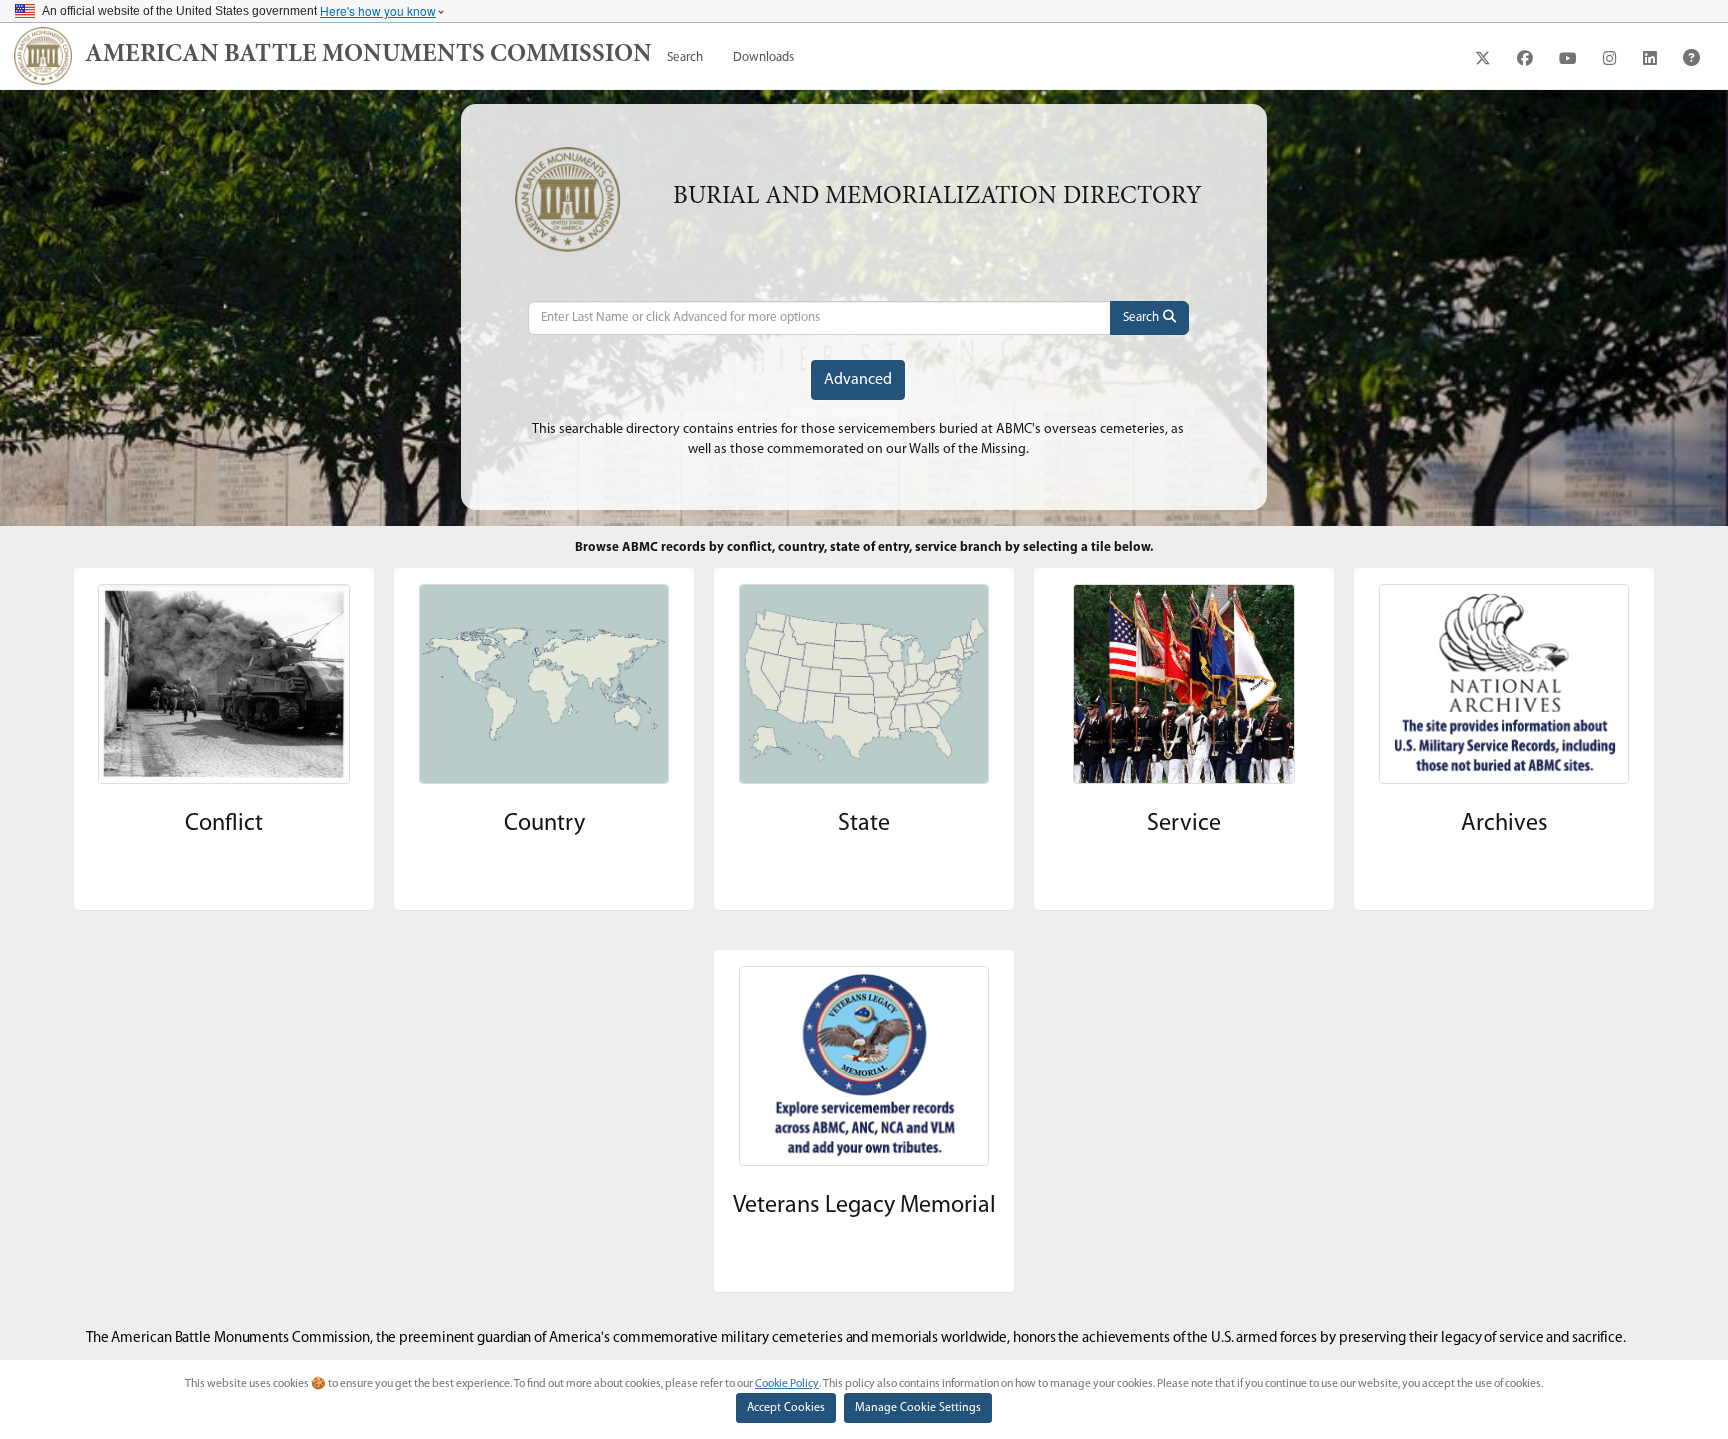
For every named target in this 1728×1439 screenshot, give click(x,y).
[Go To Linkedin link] (1650, 58)
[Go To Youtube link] (1568, 58)
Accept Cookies (786, 1408)
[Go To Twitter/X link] (1483, 58)
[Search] (1149, 318)
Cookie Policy (787, 1384)
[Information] (1691, 58)
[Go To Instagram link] (1610, 58)
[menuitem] (685, 58)
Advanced (858, 380)
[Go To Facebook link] (1525, 58)
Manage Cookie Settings (918, 1408)
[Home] (43, 56)
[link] (368, 56)
